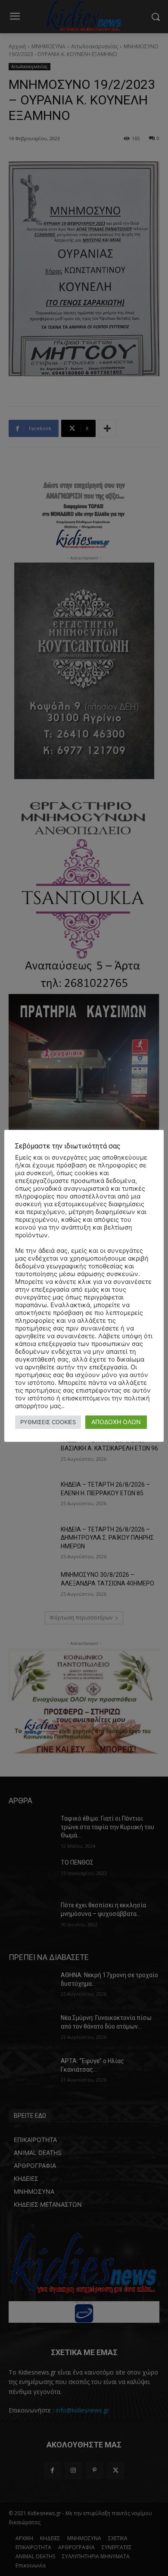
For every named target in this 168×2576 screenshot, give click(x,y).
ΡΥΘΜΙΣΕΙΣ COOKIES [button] (48, 1422)
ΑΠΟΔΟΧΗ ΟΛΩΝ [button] (116, 1422)
